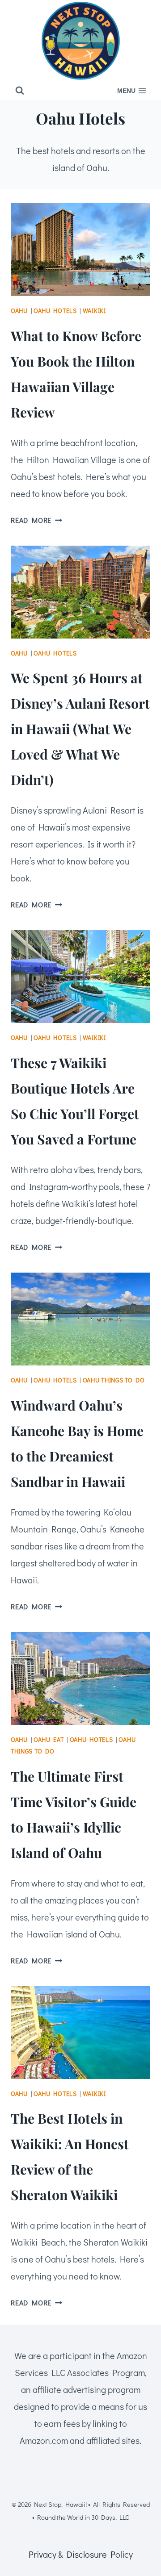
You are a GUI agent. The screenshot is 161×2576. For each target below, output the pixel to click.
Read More (36, 520)
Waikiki (94, 311)
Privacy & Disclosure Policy (81, 2554)
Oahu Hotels (55, 311)
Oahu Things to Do (114, 1380)
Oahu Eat (49, 1739)
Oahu (19, 311)
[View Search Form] (20, 91)
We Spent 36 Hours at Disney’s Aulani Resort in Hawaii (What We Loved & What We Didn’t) (80, 729)
